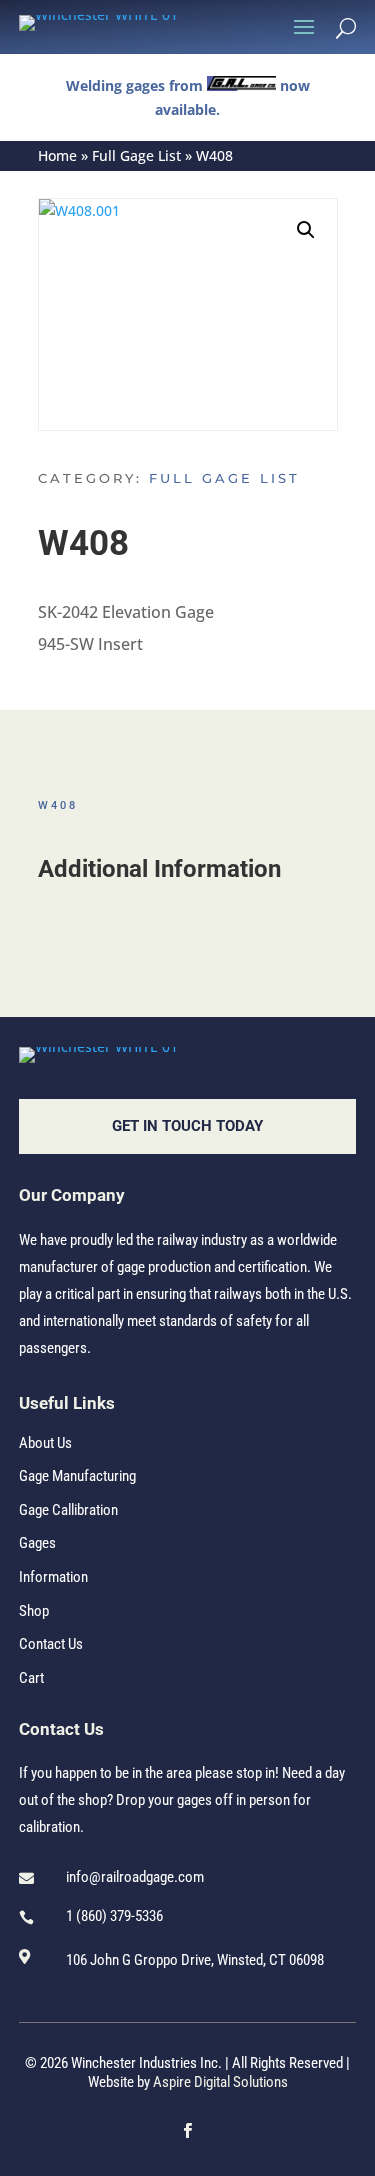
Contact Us (51, 1644)
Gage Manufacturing (77, 1476)
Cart (31, 1678)
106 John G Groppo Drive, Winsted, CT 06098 (195, 1960)
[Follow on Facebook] (188, 2131)
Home (57, 155)
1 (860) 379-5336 (114, 1916)
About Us (45, 1443)
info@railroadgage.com (135, 1877)
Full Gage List (136, 155)
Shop (34, 1611)
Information (53, 1577)
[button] (306, 230)
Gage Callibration (68, 1510)
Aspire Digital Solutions (220, 2082)
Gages (37, 1543)
